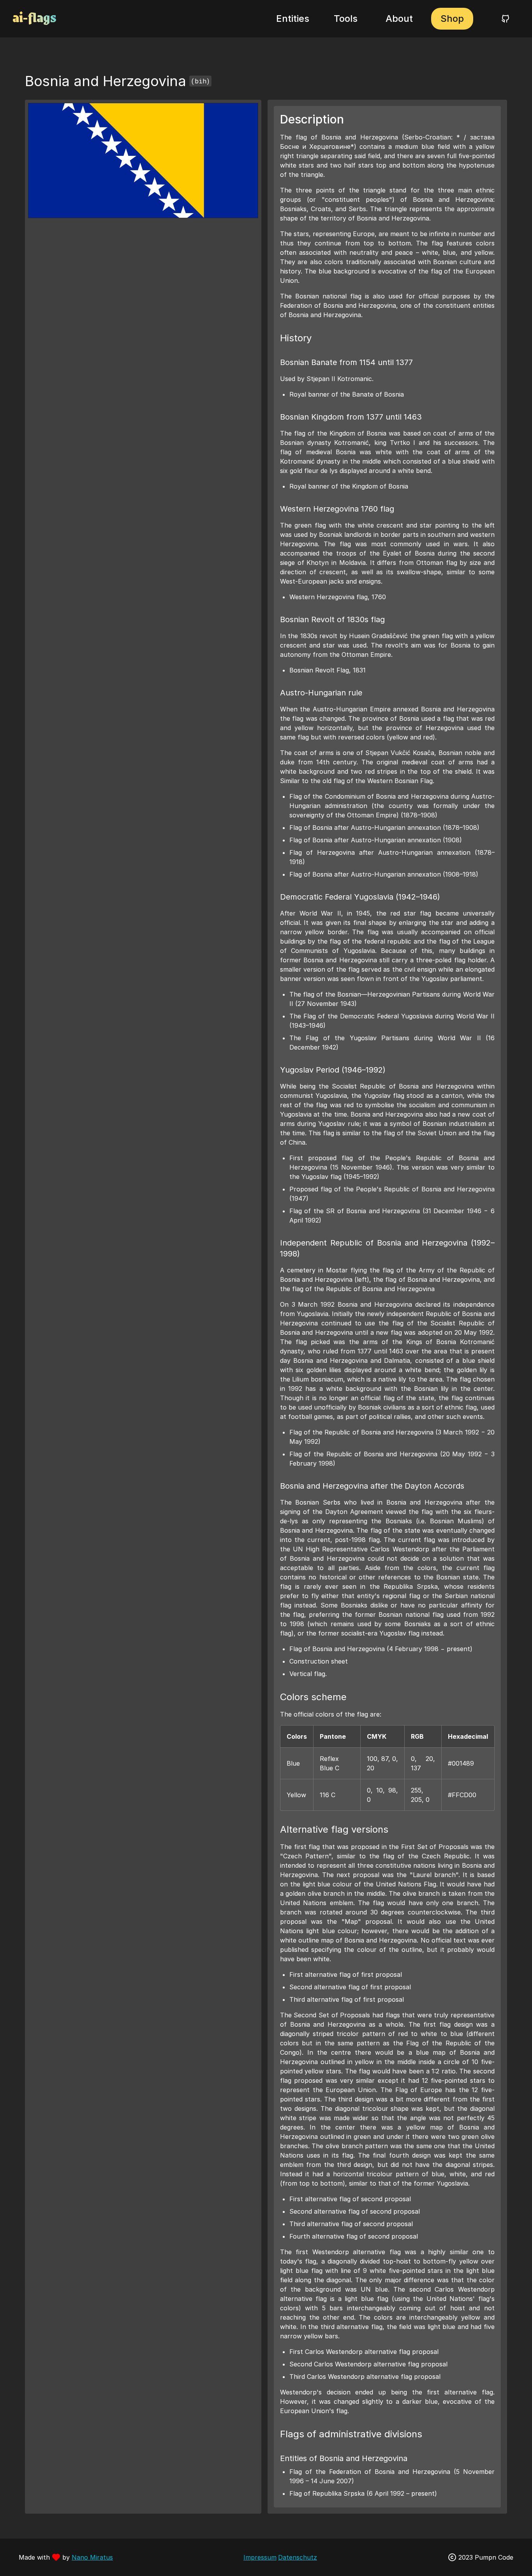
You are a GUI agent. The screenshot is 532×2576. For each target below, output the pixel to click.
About (399, 19)
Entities (293, 19)
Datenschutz (298, 2557)
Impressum (260, 2557)
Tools (346, 19)
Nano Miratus (92, 2557)
